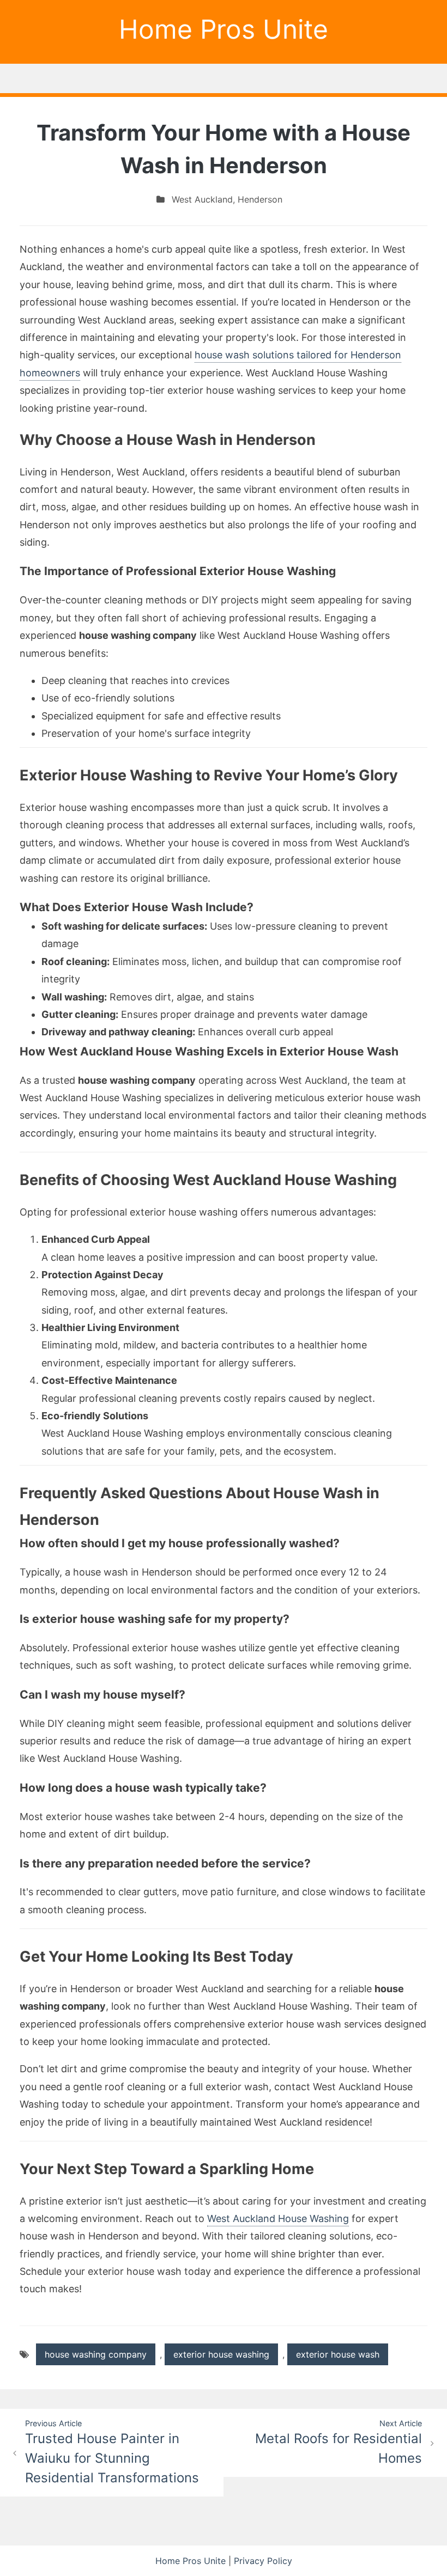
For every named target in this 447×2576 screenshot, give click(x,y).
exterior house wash (338, 2354)
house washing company (96, 2354)
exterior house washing (221, 2354)
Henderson (260, 199)
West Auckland (202, 199)
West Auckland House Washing (278, 2218)
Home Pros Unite (224, 29)
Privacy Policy (263, 2561)
